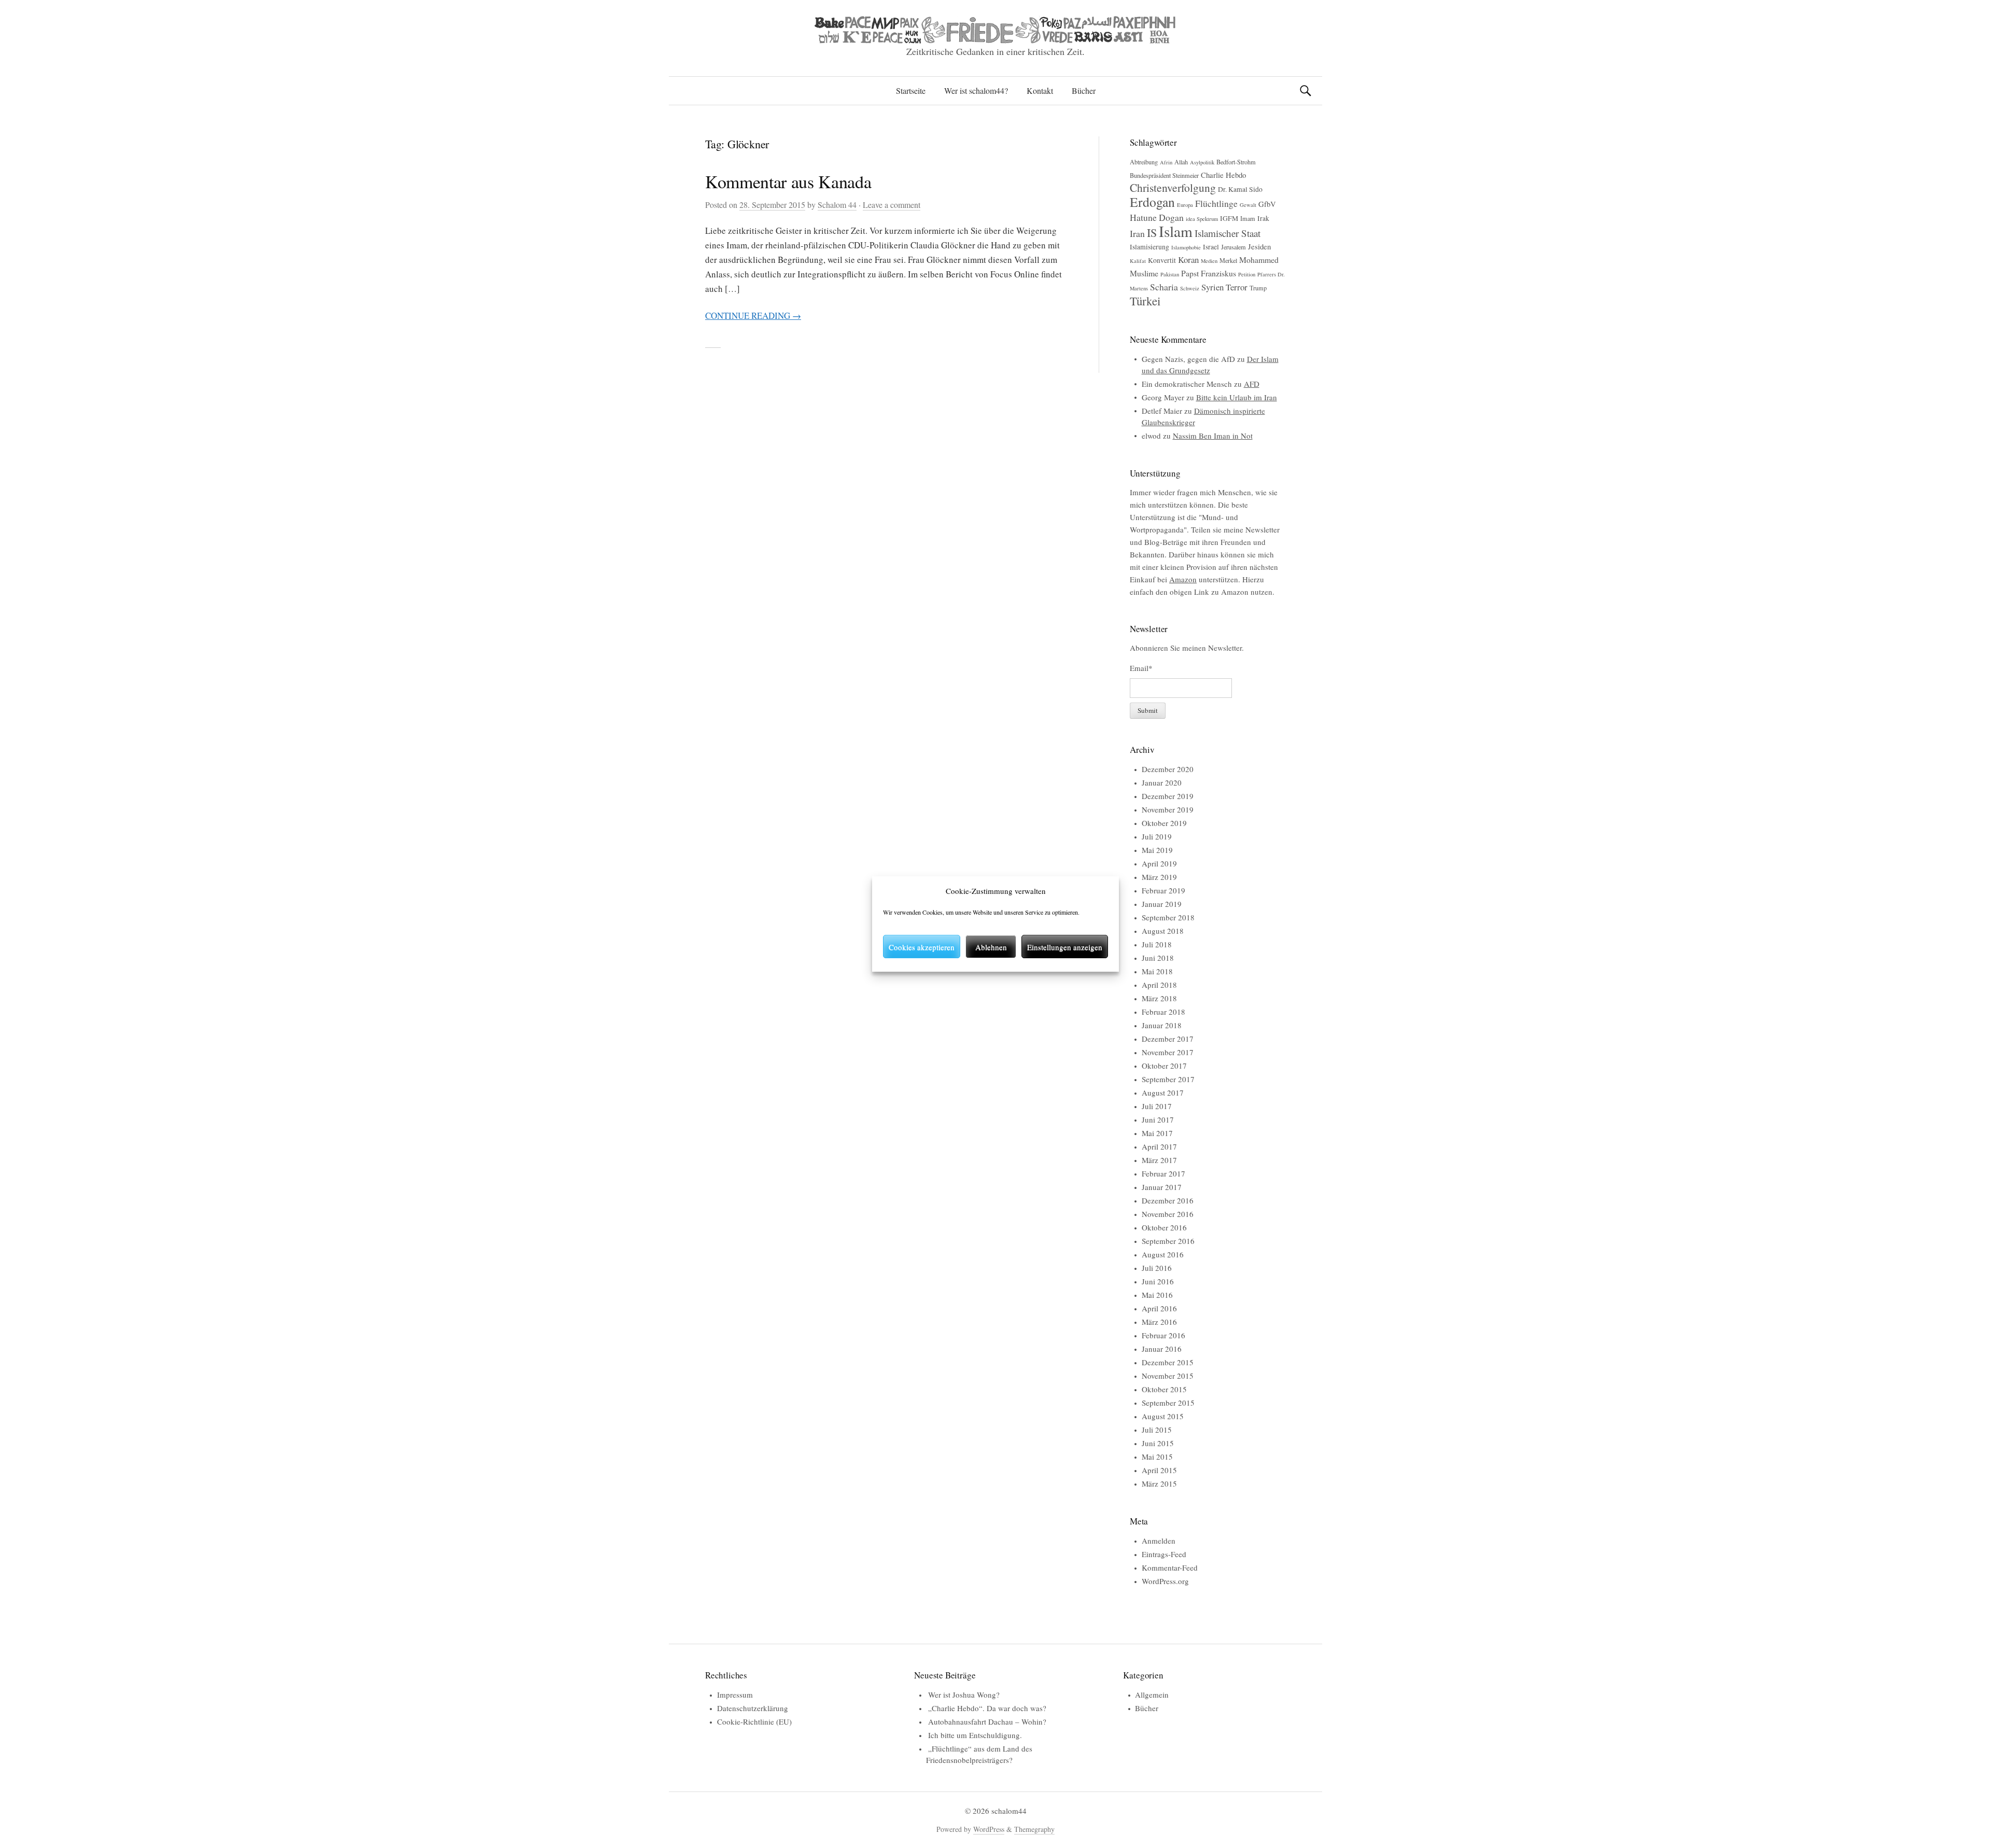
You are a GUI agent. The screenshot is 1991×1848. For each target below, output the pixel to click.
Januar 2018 (1162, 1025)
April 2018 (1159, 985)
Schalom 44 (837, 205)
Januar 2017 (1162, 1187)
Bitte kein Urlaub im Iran (1237, 397)
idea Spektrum (1202, 219)
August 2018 (1163, 931)
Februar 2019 (1163, 890)
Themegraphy (1034, 1829)
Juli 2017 (1157, 1106)
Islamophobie (1186, 247)
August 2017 (1163, 1093)
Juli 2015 (1157, 1430)
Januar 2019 (1162, 904)
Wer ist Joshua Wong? (964, 1695)
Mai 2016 (1157, 1295)
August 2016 (1163, 1254)
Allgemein (1152, 1695)
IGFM (1229, 218)
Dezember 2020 (1168, 769)
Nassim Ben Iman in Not (1213, 436)
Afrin (1166, 162)
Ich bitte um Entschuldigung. (975, 1735)
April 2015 (1159, 1470)
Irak (1263, 218)
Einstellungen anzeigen (1065, 947)
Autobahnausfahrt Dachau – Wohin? (987, 1721)
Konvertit (1162, 260)
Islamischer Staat (1228, 233)
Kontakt (1040, 90)
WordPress (989, 1829)
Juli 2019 (1157, 836)
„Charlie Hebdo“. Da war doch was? (987, 1708)
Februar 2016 (1163, 1335)
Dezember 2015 (1168, 1362)
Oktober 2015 (1164, 1389)
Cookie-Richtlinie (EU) (754, 1721)
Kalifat (1138, 261)
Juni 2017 (1158, 1119)
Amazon (1183, 579)
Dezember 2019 (1168, 796)
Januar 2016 (1162, 1349)
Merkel (1228, 260)
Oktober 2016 (1164, 1227)
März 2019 (1159, 877)
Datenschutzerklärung (753, 1708)
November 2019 (1168, 809)
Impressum (735, 1695)
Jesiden (1259, 246)
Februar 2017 (1163, 1173)
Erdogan (1152, 202)
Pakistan (1170, 274)
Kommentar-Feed (1170, 1567)
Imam (1248, 218)
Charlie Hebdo (1223, 175)
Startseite (911, 90)
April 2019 (1159, 863)
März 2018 (1159, 998)
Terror (1237, 287)
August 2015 (1163, 1416)
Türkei (1145, 301)
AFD (1252, 384)
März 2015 (1159, 1483)
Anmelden (1159, 1541)
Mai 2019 (1157, 850)
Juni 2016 (1158, 1281)
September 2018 (1168, 917)
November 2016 (1168, 1214)
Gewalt (1248, 205)
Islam (1176, 231)
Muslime (1144, 273)
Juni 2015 (1158, 1443)
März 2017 (1159, 1160)
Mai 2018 (1157, 971)
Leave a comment (892, 205)
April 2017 (1159, 1146)
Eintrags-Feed (1164, 1554)
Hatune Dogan (1157, 217)
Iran (1137, 233)
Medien (1209, 261)
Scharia (1164, 287)
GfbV (1267, 204)
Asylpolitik (1202, 162)
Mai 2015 (1157, 1457)
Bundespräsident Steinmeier (1164, 175)
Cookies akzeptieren (922, 947)
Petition (1247, 274)
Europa (1185, 205)
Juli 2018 (1157, 944)
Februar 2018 (1163, 1012)
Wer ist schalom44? (976, 90)
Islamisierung (1149, 247)
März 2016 (1159, 1322)
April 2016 (1159, 1308)
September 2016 (1168, 1241)
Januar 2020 (1162, 782)
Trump (1258, 288)
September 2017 (1168, 1079)
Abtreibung (1144, 162)
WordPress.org (1165, 1581)
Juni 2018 (1158, 958)
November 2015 (1168, 1376)
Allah (1181, 162)
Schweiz (1190, 288)
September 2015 (1168, 1403)
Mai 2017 (1157, 1133)
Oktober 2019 (1164, 823)
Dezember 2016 (1168, 1200)
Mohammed (1259, 260)
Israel (1211, 247)
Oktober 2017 (1164, 1066)
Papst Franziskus (1209, 273)
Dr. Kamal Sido (1240, 189)
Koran (1188, 260)
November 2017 (1168, 1052)
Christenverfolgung (1173, 187)
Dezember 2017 (1168, 1039)
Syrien (1212, 287)
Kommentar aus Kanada (788, 181)
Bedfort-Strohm (1236, 162)
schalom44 (1009, 1811)
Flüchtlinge (1216, 203)
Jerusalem (1233, 247)
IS (1152, 233)
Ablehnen (991, 947)
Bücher (1084, 90)
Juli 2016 (1157, 1268)
